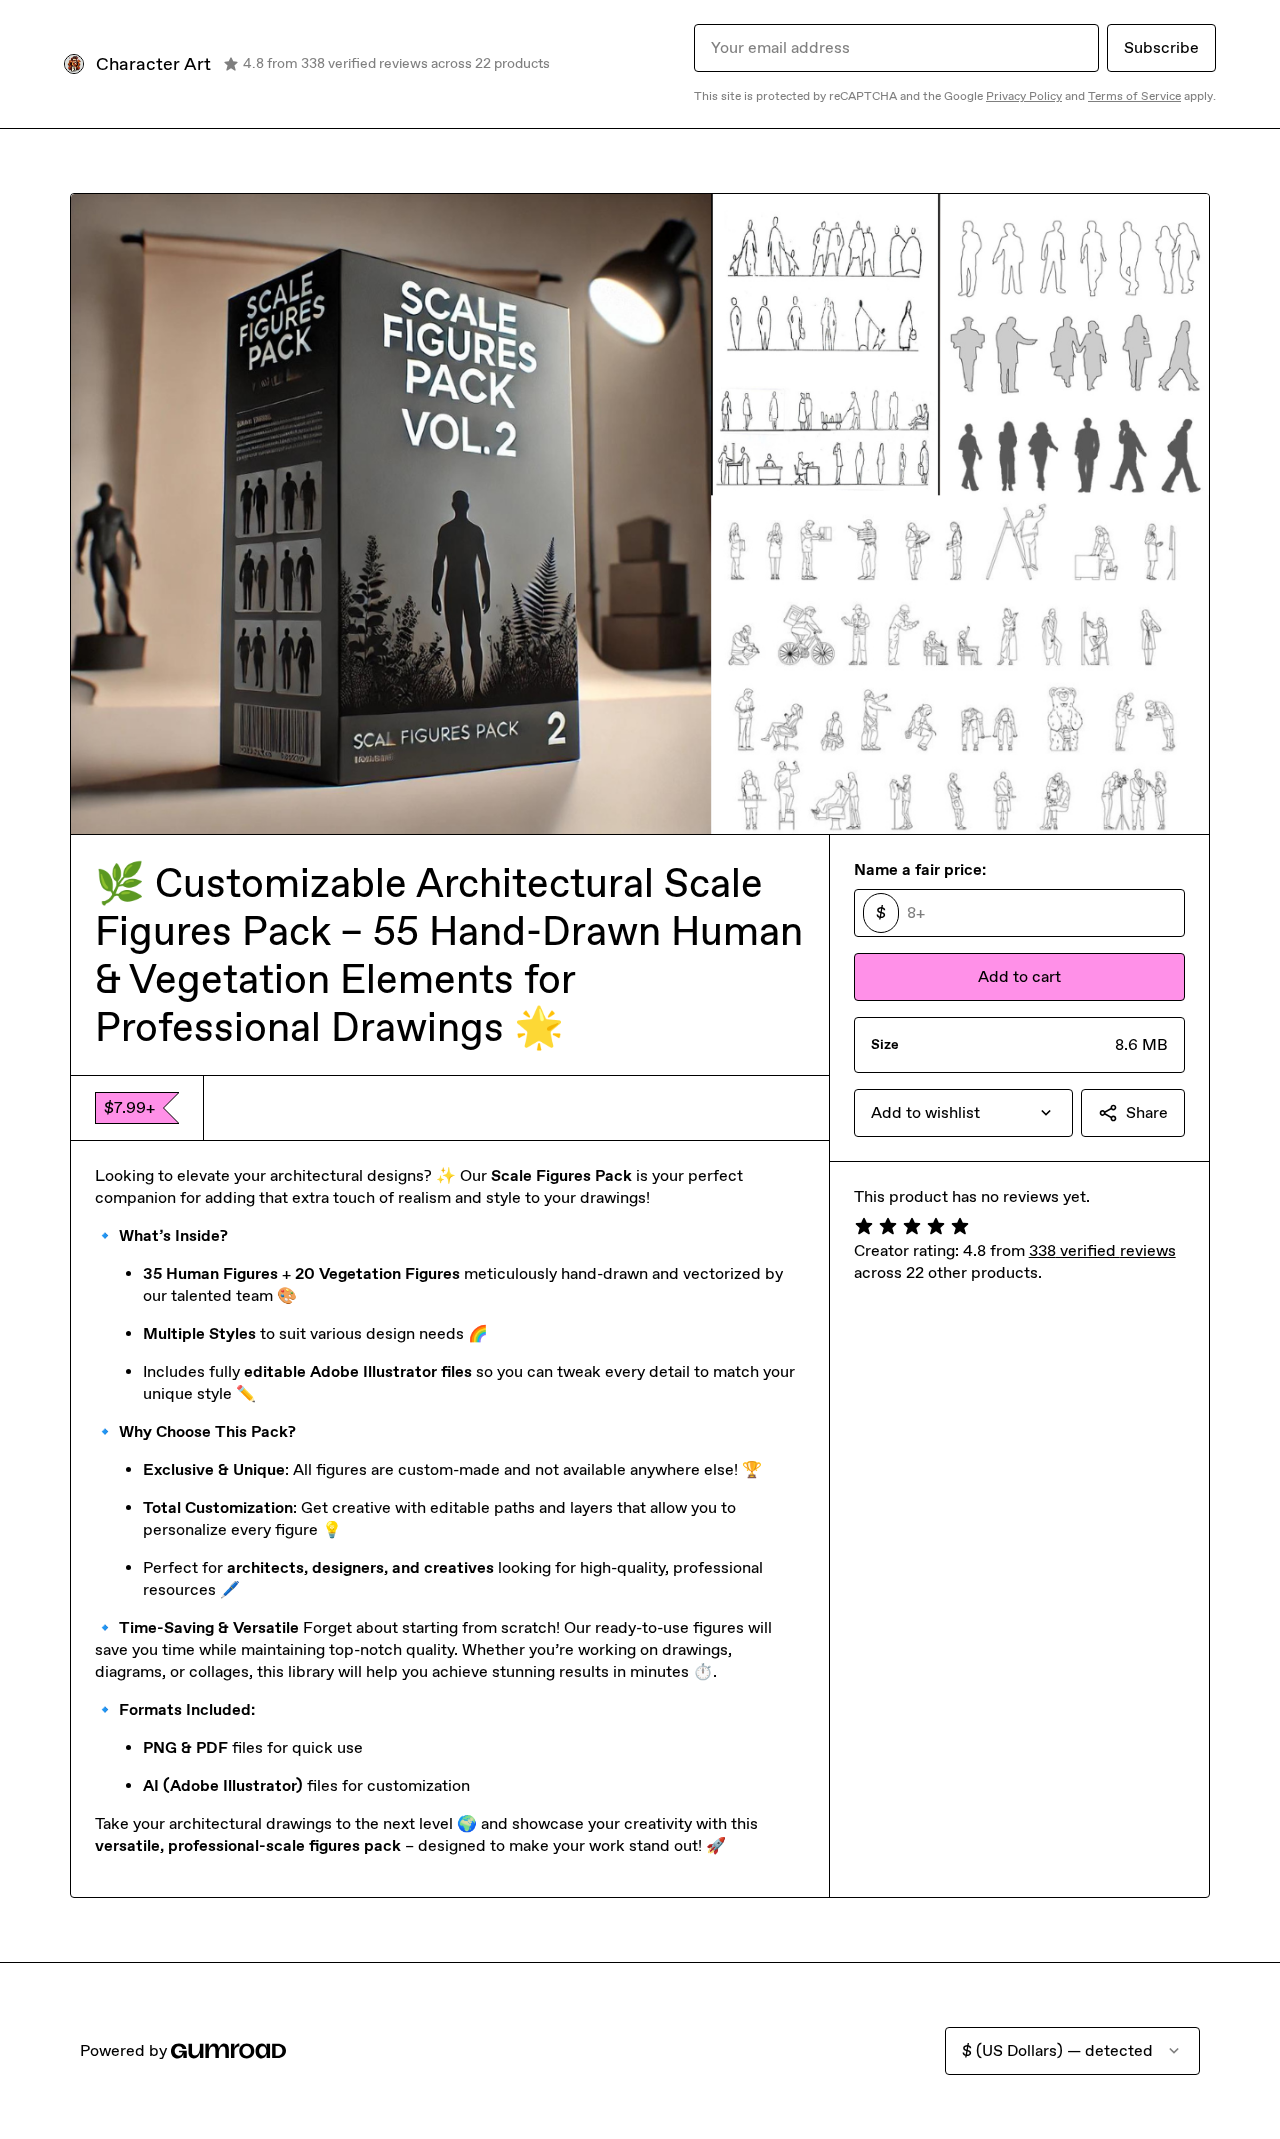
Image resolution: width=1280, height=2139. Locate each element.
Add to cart (1019, 976)
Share (1147, 1112)
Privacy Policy (1024, 96)
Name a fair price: (920, 869)
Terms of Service (1134, 96)
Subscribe (1161, 47)
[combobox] (963, 1113)
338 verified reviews (1102, 1250)
